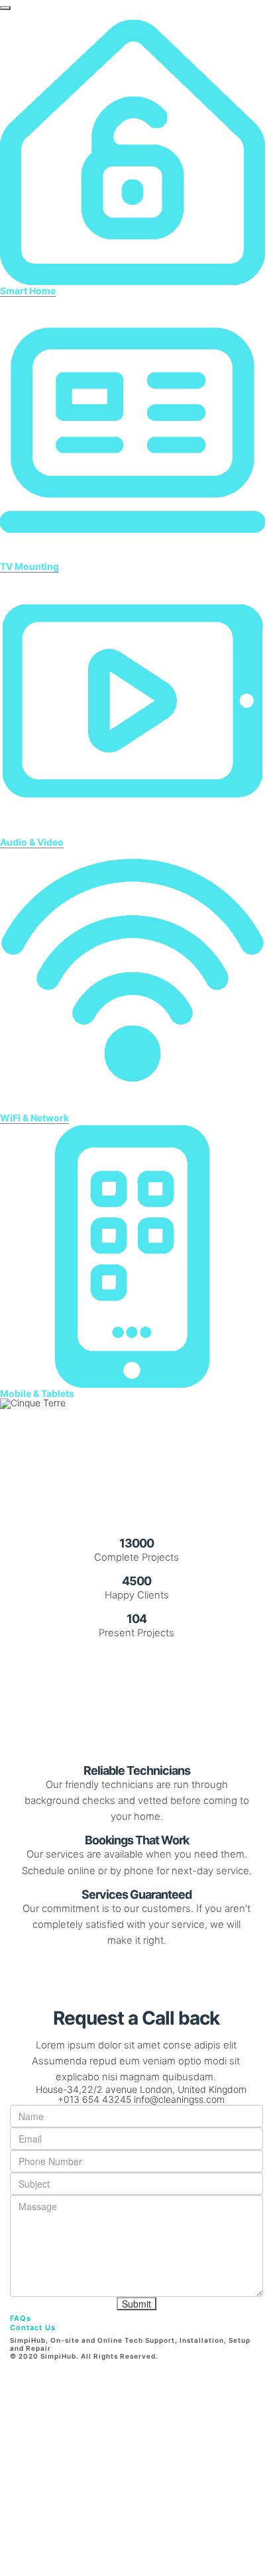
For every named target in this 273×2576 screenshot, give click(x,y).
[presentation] (5, 8)
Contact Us (33, 2327)
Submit (136, 2304)
